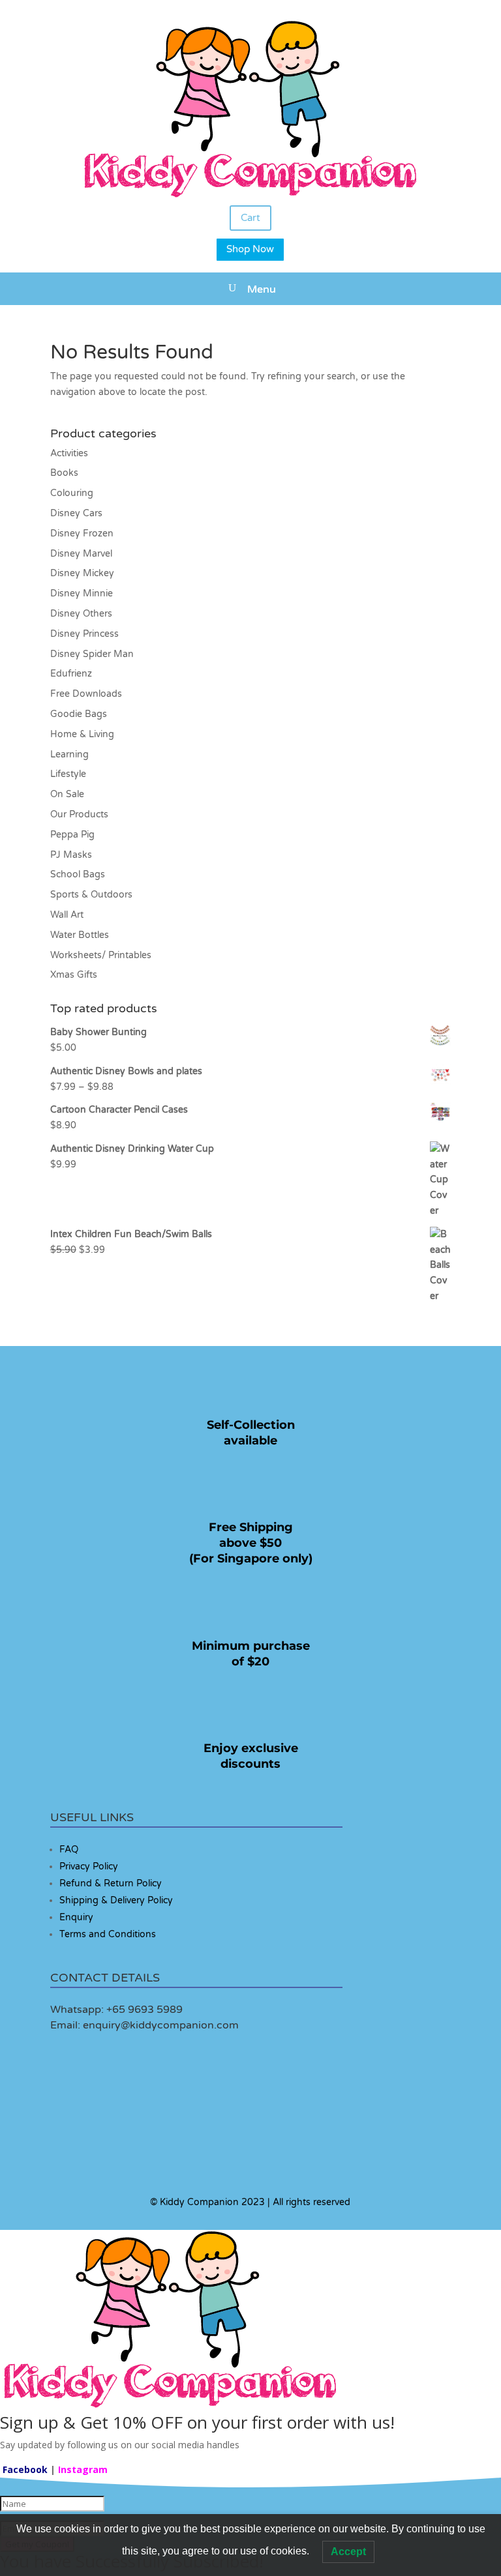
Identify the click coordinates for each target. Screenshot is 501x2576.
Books (64, 473)
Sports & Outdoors (91, 895)
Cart (250, 218)
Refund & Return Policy (111, 1883)
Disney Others (81, 614)
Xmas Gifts (74, 975)
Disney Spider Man (92, 654)
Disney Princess (84, 634)
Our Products (79, 814)
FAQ (69, 1850)
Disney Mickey (82, 573)
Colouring (72, 493)
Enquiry (76, 1917)
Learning (69, 754)
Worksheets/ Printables (101, 955)
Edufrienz (71, 674)
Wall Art (67, 915)
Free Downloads (86, 694)
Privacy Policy (89, 1866)
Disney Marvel (81, 554)
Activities (69, 453)
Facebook (25, 2469)
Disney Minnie (82, 593)
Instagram (83, 2469)
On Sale (67, 794)
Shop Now (250, 249)
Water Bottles (80, 935)
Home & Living (82, 734)
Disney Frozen (82, 534)
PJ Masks (71, 855)
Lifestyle (68, 774)
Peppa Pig (72, 835)
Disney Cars (76, 513)
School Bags (78, 874)
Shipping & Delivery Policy (116, 1900)
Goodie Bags (79, 714)
